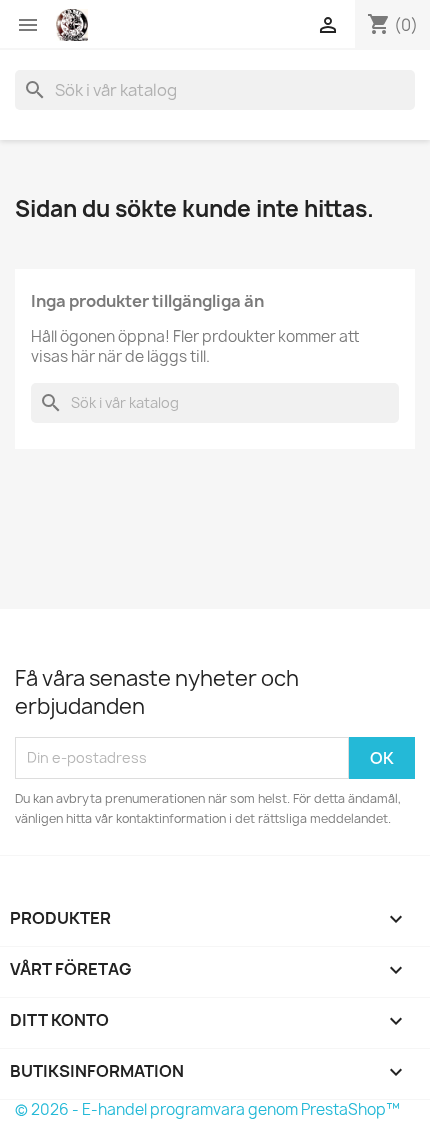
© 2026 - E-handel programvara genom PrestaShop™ (207, 1109)
